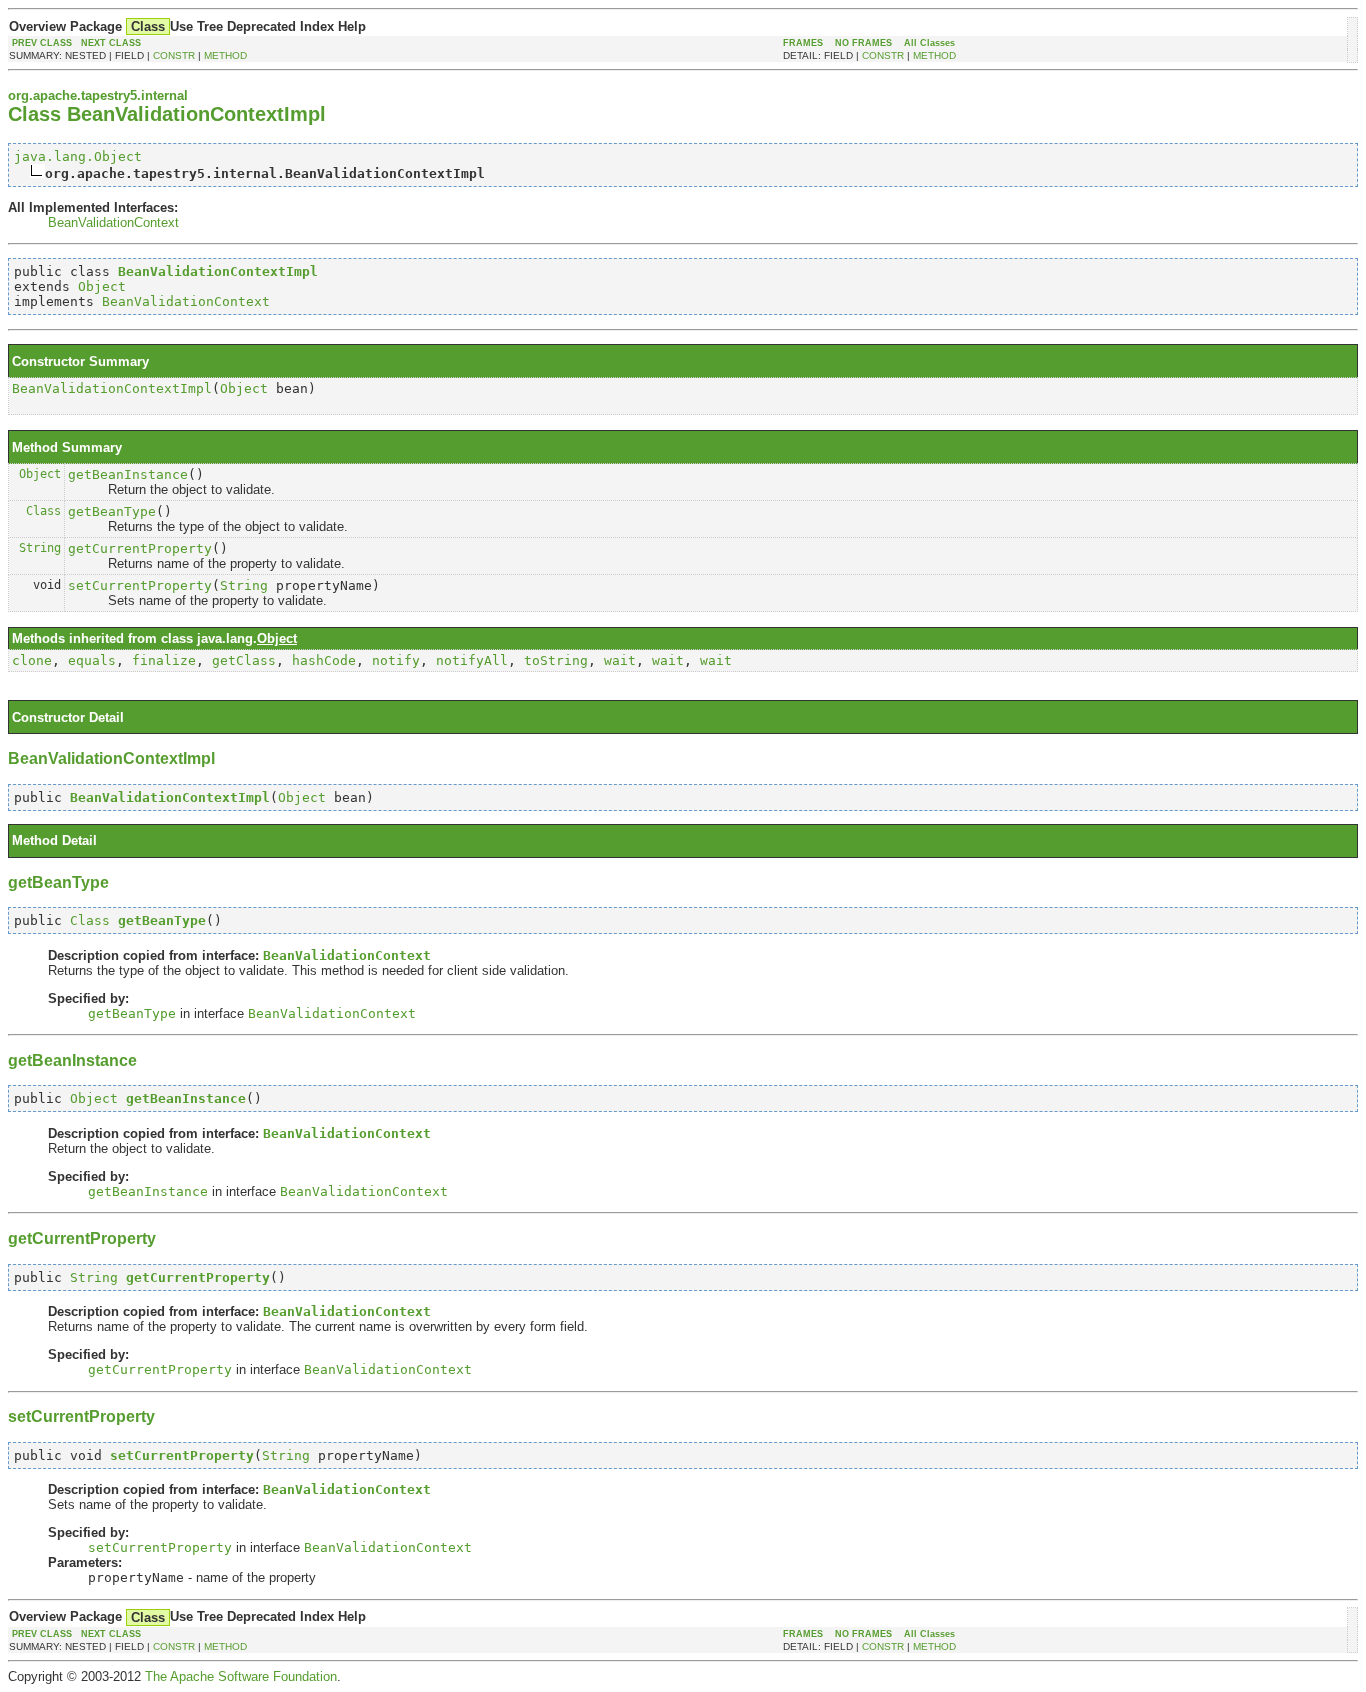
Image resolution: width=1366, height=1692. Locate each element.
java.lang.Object (78, 156)
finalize (164, 660)
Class (43, 511)
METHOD (225, 55)
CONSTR (174, 55)
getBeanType (112, 511)
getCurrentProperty (140, 548)
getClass (244, 660)
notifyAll (472, 660)
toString (556, 660)
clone (32, 660)
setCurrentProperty (140, 585)
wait (620, 660)
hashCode (324, 660)
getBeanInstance (128, 474)
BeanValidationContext (113, 222)
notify (396, 660)
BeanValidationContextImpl (112, 388)
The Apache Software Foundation (241, 1676)
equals (92, 660)
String (40, 548)
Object (102, 286)
